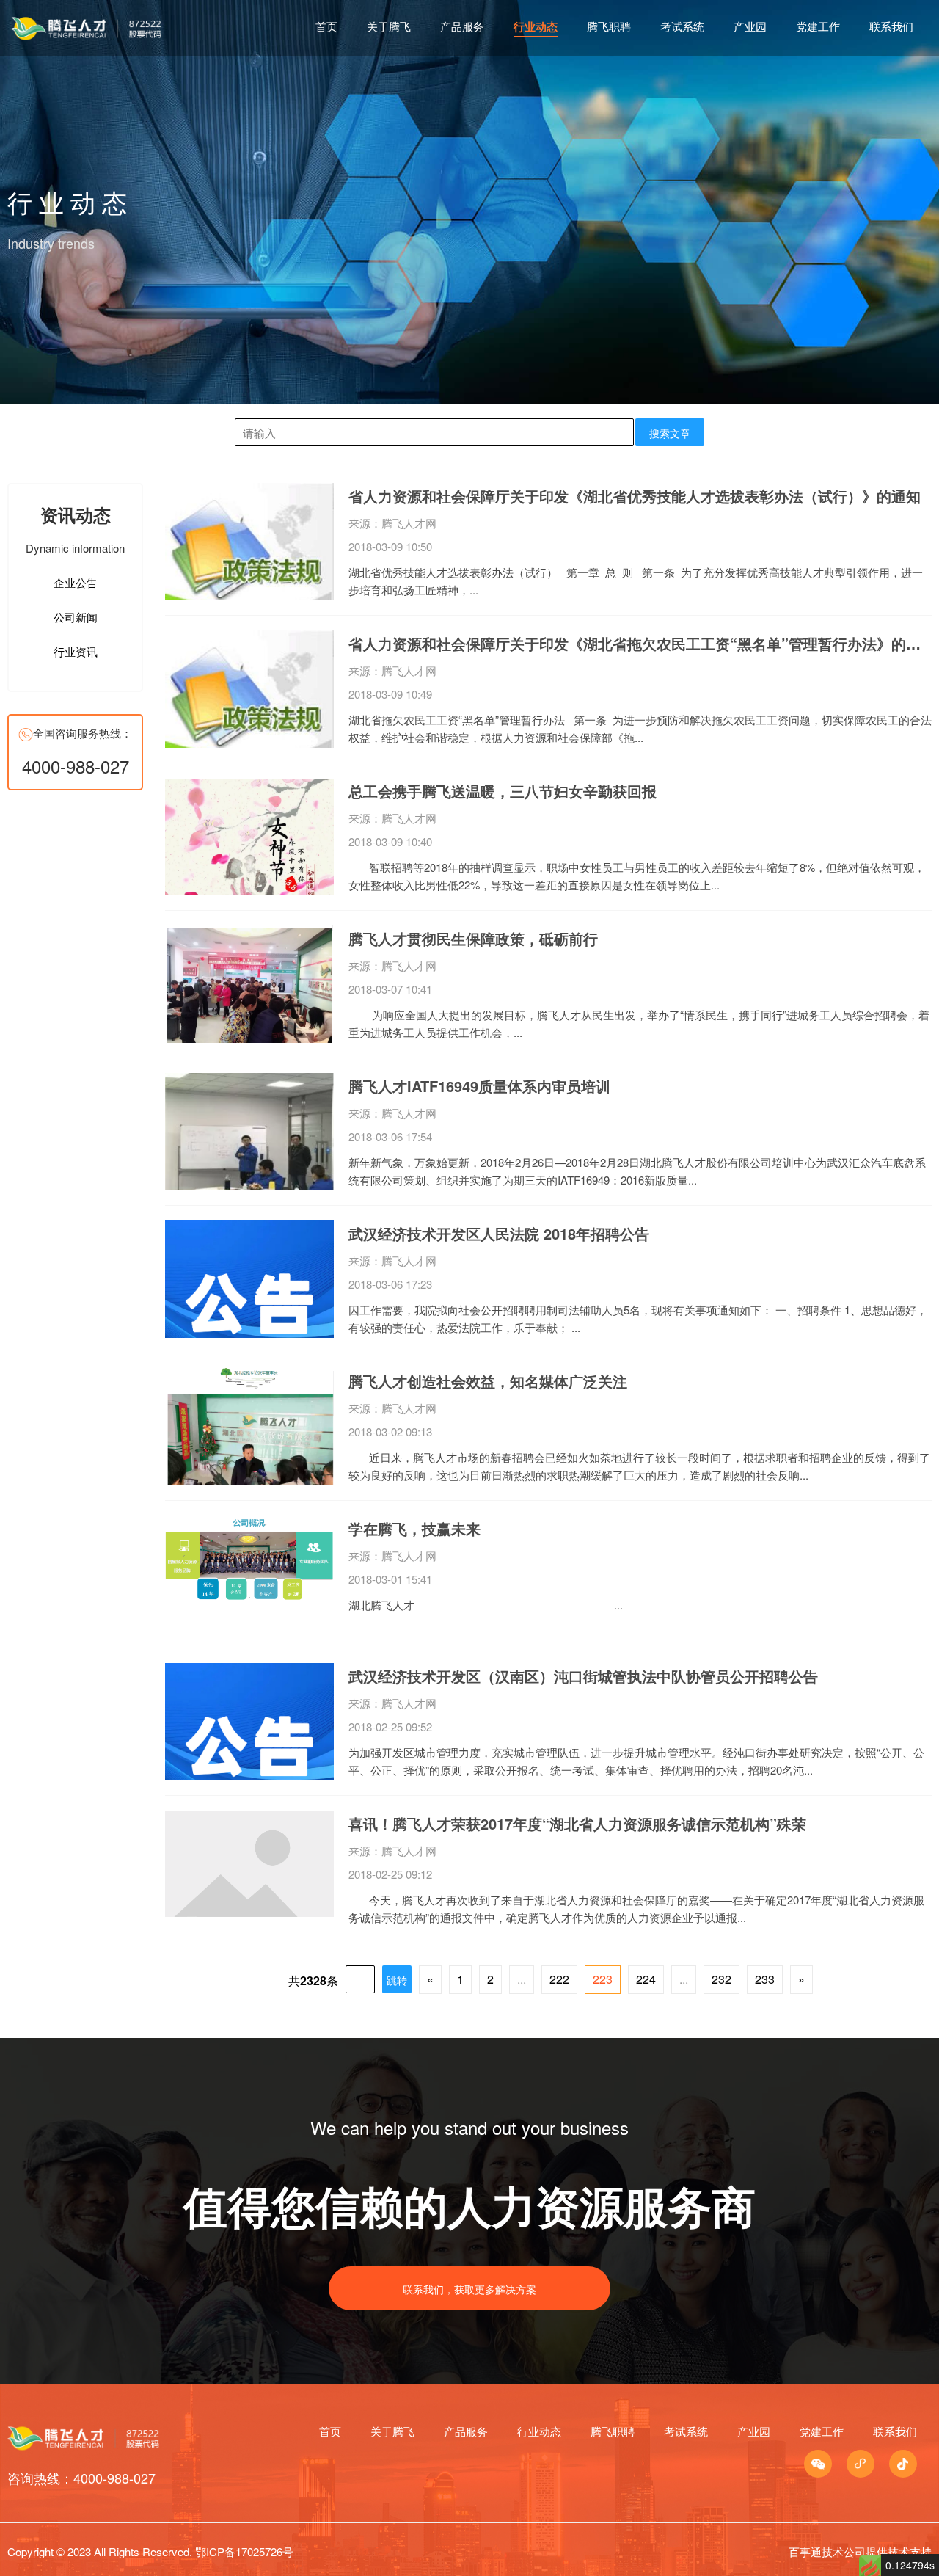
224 (646, 1979)
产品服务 (462, 26)
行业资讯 (76, 651)
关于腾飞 (389, 26)
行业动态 (536, 26)
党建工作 (818, 26)
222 (559, 1979)
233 (765, 1979)
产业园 (750, 26)
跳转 (397, 1980)
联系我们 (891, 26)
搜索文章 (670, 433)
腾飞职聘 (609, 26)
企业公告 (76, 582)
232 (721, 1979)
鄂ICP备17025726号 (244, 2551)
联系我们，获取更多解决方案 (469, 2289)
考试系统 (682, 26)
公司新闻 (76, 617)
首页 (326, 26)
